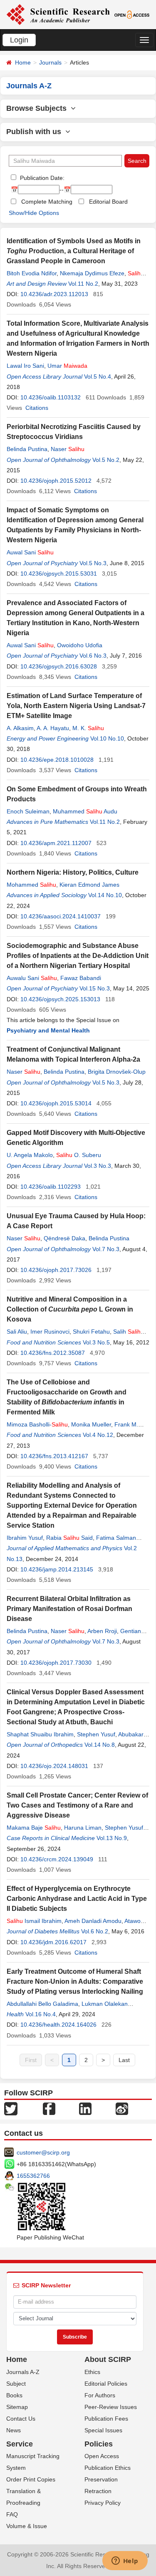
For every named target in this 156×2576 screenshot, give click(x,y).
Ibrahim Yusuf (25, 1538)
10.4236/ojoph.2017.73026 (56, 1270)
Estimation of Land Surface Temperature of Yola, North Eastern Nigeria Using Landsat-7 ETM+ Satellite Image (76, 706)
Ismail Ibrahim (34, 1921)
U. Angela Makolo (30, 1155)
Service (20, 2444)
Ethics (92, 2372)
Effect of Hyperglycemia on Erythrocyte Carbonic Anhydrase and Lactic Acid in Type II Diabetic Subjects (77, 1899)
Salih (129, 1332)
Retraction (98, 2491)
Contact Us (21, 2419)
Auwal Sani (30, 552)
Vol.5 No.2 (106, 460)
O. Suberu (79, 1155)
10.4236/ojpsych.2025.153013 (60, 999)
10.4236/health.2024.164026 (58, 2025)
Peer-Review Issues (111, 2407)
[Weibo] (122, 2108)
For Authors (100, 2395)
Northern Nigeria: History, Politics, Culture (73, 872)
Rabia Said (69, 1538)
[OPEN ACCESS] (132, 14)
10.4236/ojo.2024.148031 (54, 1766)
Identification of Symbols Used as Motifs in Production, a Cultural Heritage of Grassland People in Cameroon (74, 251)
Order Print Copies (31, 2479)
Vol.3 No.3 (98, 1166)
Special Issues (103, 2430)
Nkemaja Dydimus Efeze (92, 273)
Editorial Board (108, 202)
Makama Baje (34, 1828)
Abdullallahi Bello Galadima (42, 2004)
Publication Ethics (108, 2468)
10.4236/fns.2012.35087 (53, 1353)
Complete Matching (47, 202)
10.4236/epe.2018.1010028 (57, 760)
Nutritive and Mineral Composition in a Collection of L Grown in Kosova (70, 1309)
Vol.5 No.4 (98, 377)
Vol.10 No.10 (107, 738)
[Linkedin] (85, 2108)
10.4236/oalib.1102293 (51, 1187)
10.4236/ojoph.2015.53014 (56, 1103)
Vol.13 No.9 (112, 1838)
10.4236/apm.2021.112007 (56, 843)
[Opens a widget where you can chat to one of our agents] (125, 2561)
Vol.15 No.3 (95, 988)
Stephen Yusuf (96, 1734)
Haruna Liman (83, 1828)
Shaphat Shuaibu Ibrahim (40, 1734)
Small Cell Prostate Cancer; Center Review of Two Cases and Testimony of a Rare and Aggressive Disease (77, 1805)
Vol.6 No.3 (93, 656)
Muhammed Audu (85, 811)
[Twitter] (11, 2108)
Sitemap (17, 2407)
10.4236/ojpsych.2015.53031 (59, 574)
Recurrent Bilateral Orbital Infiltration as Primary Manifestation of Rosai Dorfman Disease (69, 1609)
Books (14, 2395)
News (14, 2430)
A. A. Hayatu (53, 728)
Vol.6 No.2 (95, 1931)
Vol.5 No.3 (93, 563)
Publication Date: (41, 178)
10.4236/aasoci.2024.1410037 (61, 916)
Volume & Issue (27, 2526)
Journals (50, 62)
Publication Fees (106, 2419)
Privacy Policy (103, 2503)
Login (19, 40)
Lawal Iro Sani (25, 366)
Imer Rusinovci (50, 1332)
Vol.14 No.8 (100, 1745)
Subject (16, 2384)
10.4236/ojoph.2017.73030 (56, 1663)
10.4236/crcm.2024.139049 (57, 1859)
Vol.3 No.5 (96, 1342)
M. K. (88, 728)
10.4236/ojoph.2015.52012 (56, 481)
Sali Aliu (17, 1332)
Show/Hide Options (34, 213)
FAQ (12, 2514)
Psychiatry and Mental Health (48, 1030)
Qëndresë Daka (64, 1238)
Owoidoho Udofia (80, 645)
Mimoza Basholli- (37, 1424)
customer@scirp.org (43, 2152)
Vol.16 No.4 (41, 2014)
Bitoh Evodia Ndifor (32, 273)
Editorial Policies (106, 2384)
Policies (99, 2444)
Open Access (102, 2456)
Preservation (101, 2479)
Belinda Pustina (27, 449)
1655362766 (33, 2176)
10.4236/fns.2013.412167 (54, 1456)
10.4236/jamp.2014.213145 (57, 1569)
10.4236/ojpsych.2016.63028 (59, 666)
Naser (68, 449)
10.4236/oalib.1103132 (51, 397)
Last (124, 2060)
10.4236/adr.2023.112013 (54, 294)
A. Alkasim (20, 728)
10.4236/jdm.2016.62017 (53, 1942)
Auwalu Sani (32, 978)
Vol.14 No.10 (105, 895)
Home (23, 62)
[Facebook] (49, 2108)
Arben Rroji (102, 1631)
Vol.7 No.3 (106, 1249)
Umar (67, 366)
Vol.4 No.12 (98, 1435)
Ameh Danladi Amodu (93, 1921)
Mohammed (31, 885)
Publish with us (36, 132)
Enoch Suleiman (28, 811)
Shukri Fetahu (91, 1332)
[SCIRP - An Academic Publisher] (58, 14)
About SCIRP (108, 2359)
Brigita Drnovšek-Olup (117, 1072)
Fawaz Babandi (81, 978)
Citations (37, 408)
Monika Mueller (91, 1424)
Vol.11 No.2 (83, 284)
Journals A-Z (23, 2372)
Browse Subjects (38, 108)
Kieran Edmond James (89, 885)
